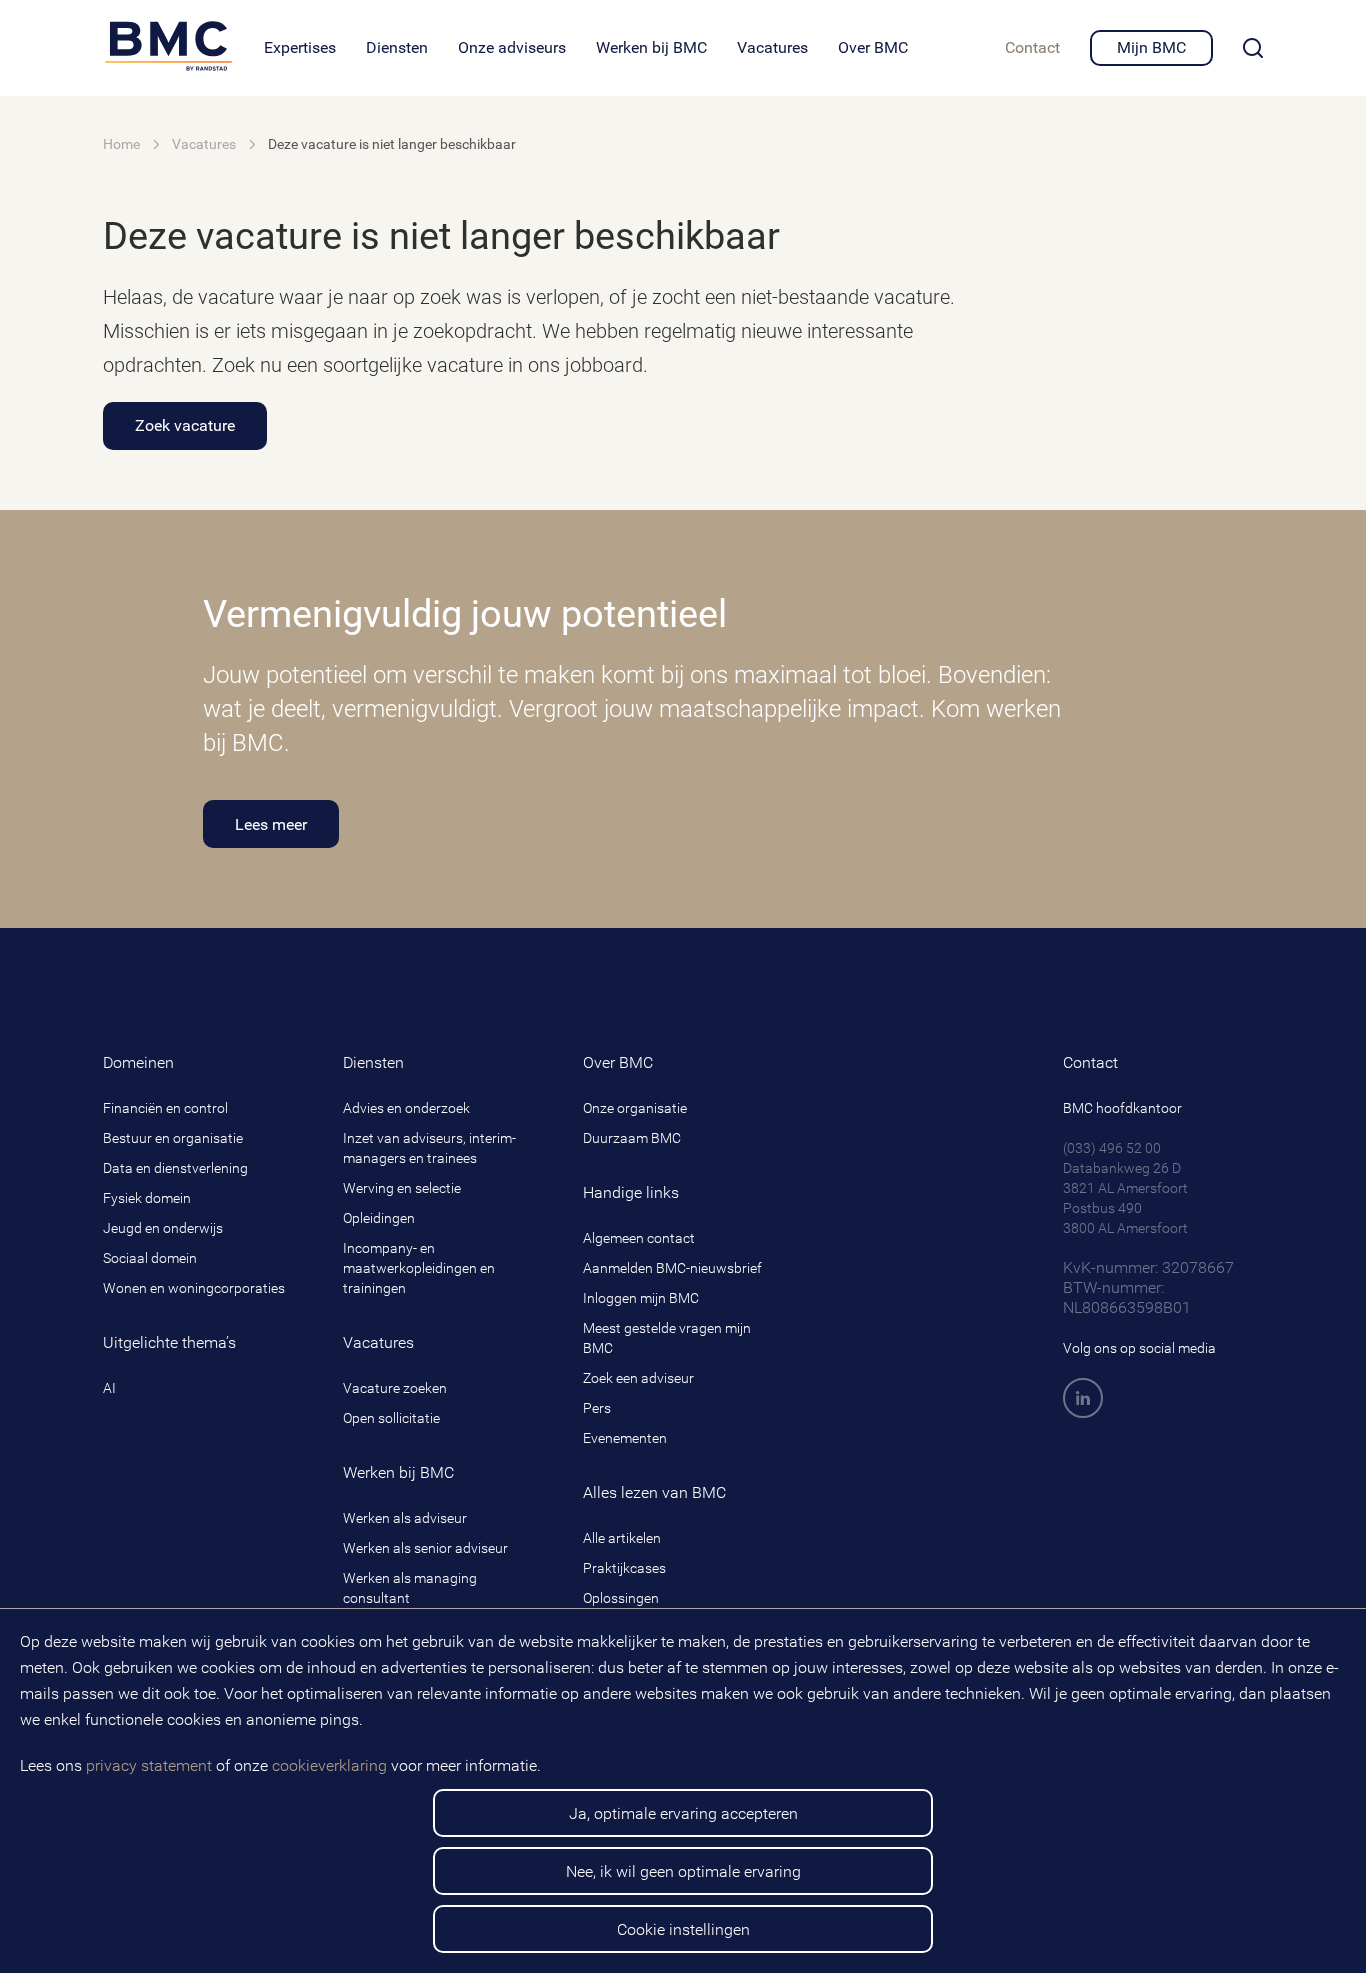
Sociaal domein (150, 1258)
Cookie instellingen (683, 1929)
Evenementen (625, 1438)
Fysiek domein (147, 1198)
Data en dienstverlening (175, 1168)
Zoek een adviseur (638, 1378)
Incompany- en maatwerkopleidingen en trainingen (419, 1268)
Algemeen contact (639, 1238)
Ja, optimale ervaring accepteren (683, 1813)
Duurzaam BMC (632, 1138)
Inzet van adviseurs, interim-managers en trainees (429, 1148)
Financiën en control (165, 1108)
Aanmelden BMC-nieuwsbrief (672, 1268)
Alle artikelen (622, 1538)
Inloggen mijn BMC (641, 1298)
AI (109, 1388)
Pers (597, 1408)
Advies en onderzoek (406, 1108)
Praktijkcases (624, 1568)
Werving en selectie (402, 1188)
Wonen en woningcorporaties (194, 1288)
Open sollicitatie (391, 1418)
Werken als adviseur (405, 1518)
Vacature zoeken (395, 1388)
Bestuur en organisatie (173, 1138)
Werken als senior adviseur (425, 1548)
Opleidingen (379, 1218)
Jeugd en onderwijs (163, 1228)
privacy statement (149, 1765)
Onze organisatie (635, 1108)
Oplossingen (621, 1598)
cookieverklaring (329, 1765)
